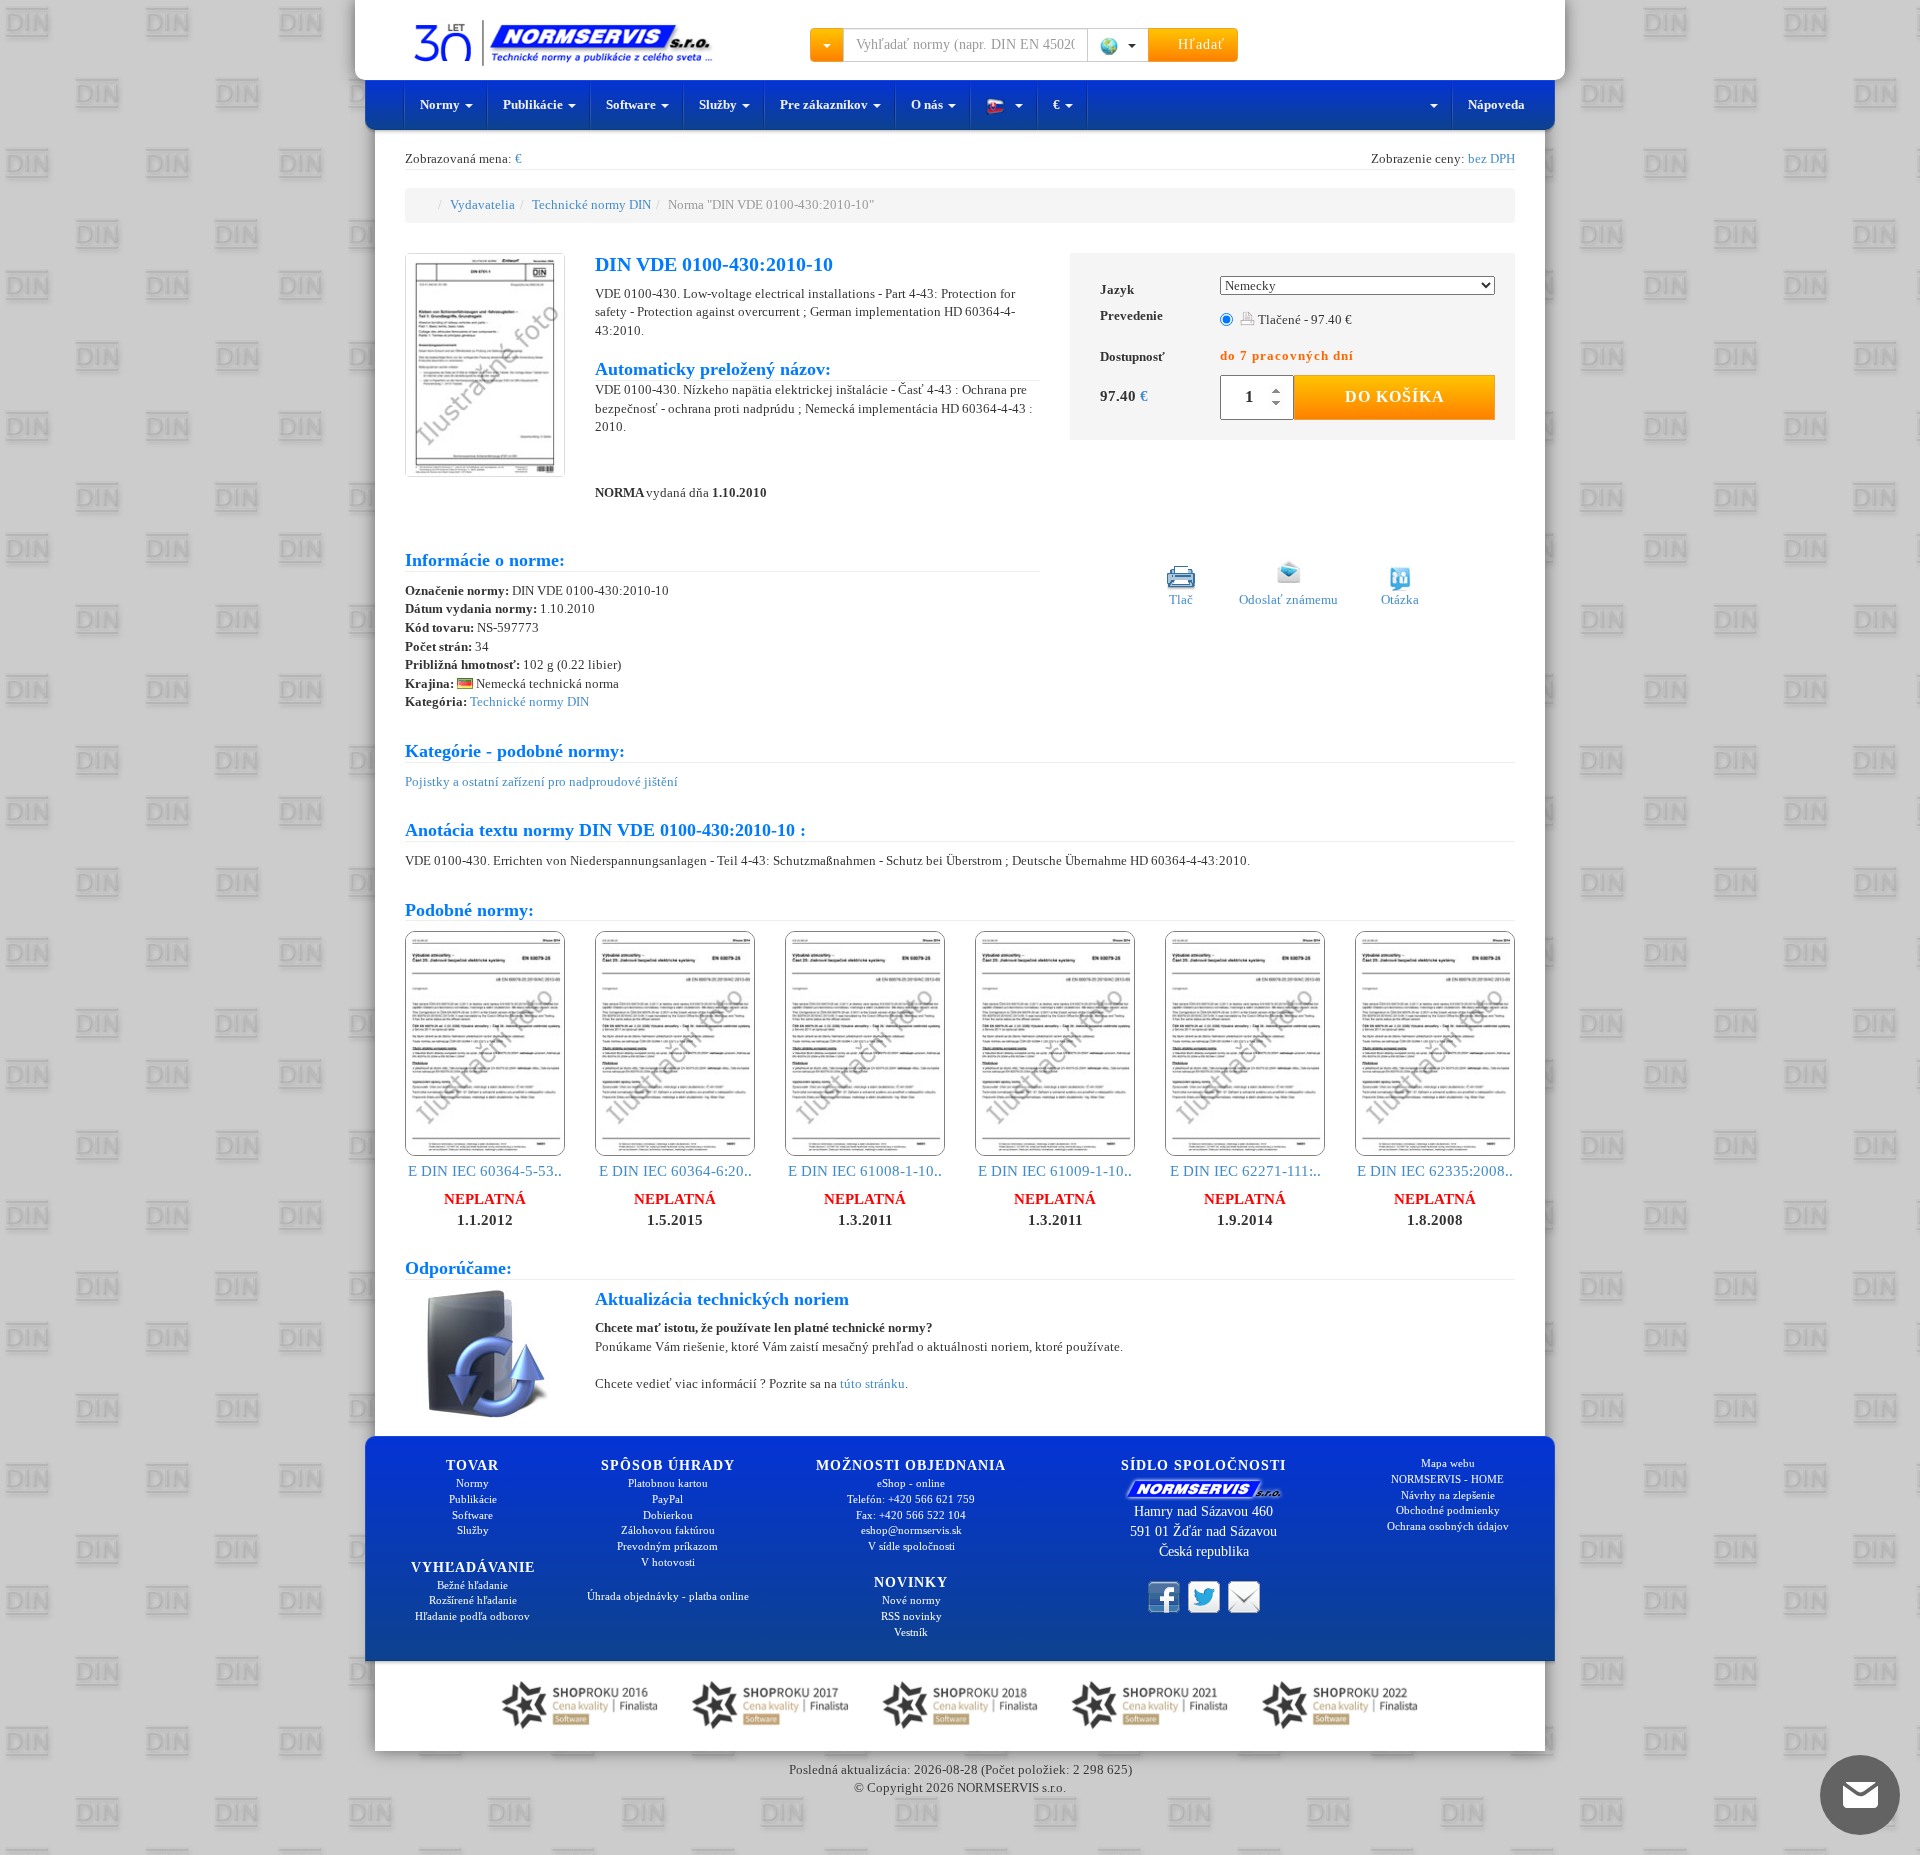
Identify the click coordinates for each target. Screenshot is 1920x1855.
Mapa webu (1448, 1463)
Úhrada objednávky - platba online (668, 1596)
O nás (928, 104)
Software (632, 104)
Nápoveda (1496, 104)
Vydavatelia (482, 204)
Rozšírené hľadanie (473, 1600)
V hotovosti (668, 1562)
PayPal (667, 1499)
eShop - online (911, 1483)
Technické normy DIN (591, 204)
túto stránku (872, 1383)
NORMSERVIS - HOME (1447, 1479)
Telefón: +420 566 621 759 (911, 1499)
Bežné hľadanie (472, 1585)
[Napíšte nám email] (1244, 1595)
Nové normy (911, 1600)
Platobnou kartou (668, 1483)
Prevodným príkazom (667, 1546)
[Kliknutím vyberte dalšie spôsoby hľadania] (827, 45)
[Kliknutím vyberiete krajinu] (1118, 45)
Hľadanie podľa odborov (472, 1616)
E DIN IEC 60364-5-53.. (485, 1170)
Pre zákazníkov (825, 104)
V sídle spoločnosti (911, 1546)
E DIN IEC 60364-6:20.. (675, 1170)
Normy (441, 104)
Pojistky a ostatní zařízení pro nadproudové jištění (541, 781)
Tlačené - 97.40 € (1303, 319)
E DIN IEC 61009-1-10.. (1055, 1170)
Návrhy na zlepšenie (1448, 1495)
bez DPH (1491, 158)
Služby (719, 104)
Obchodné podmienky (1448, 1510)
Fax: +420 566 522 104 (911, 1515)
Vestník (911, 1632)
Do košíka (1395, 396)
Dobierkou (668, 1515)
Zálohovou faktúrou (668, 1530)
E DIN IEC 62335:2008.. (1435, 1170)
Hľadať (1199, 44)
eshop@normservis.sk (911, 1530)
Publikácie (534, 104)
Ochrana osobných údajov (1448, 1526)
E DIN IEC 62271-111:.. (1245, 1170)
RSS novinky (911, 1616)
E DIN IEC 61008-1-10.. (865, 1170)
